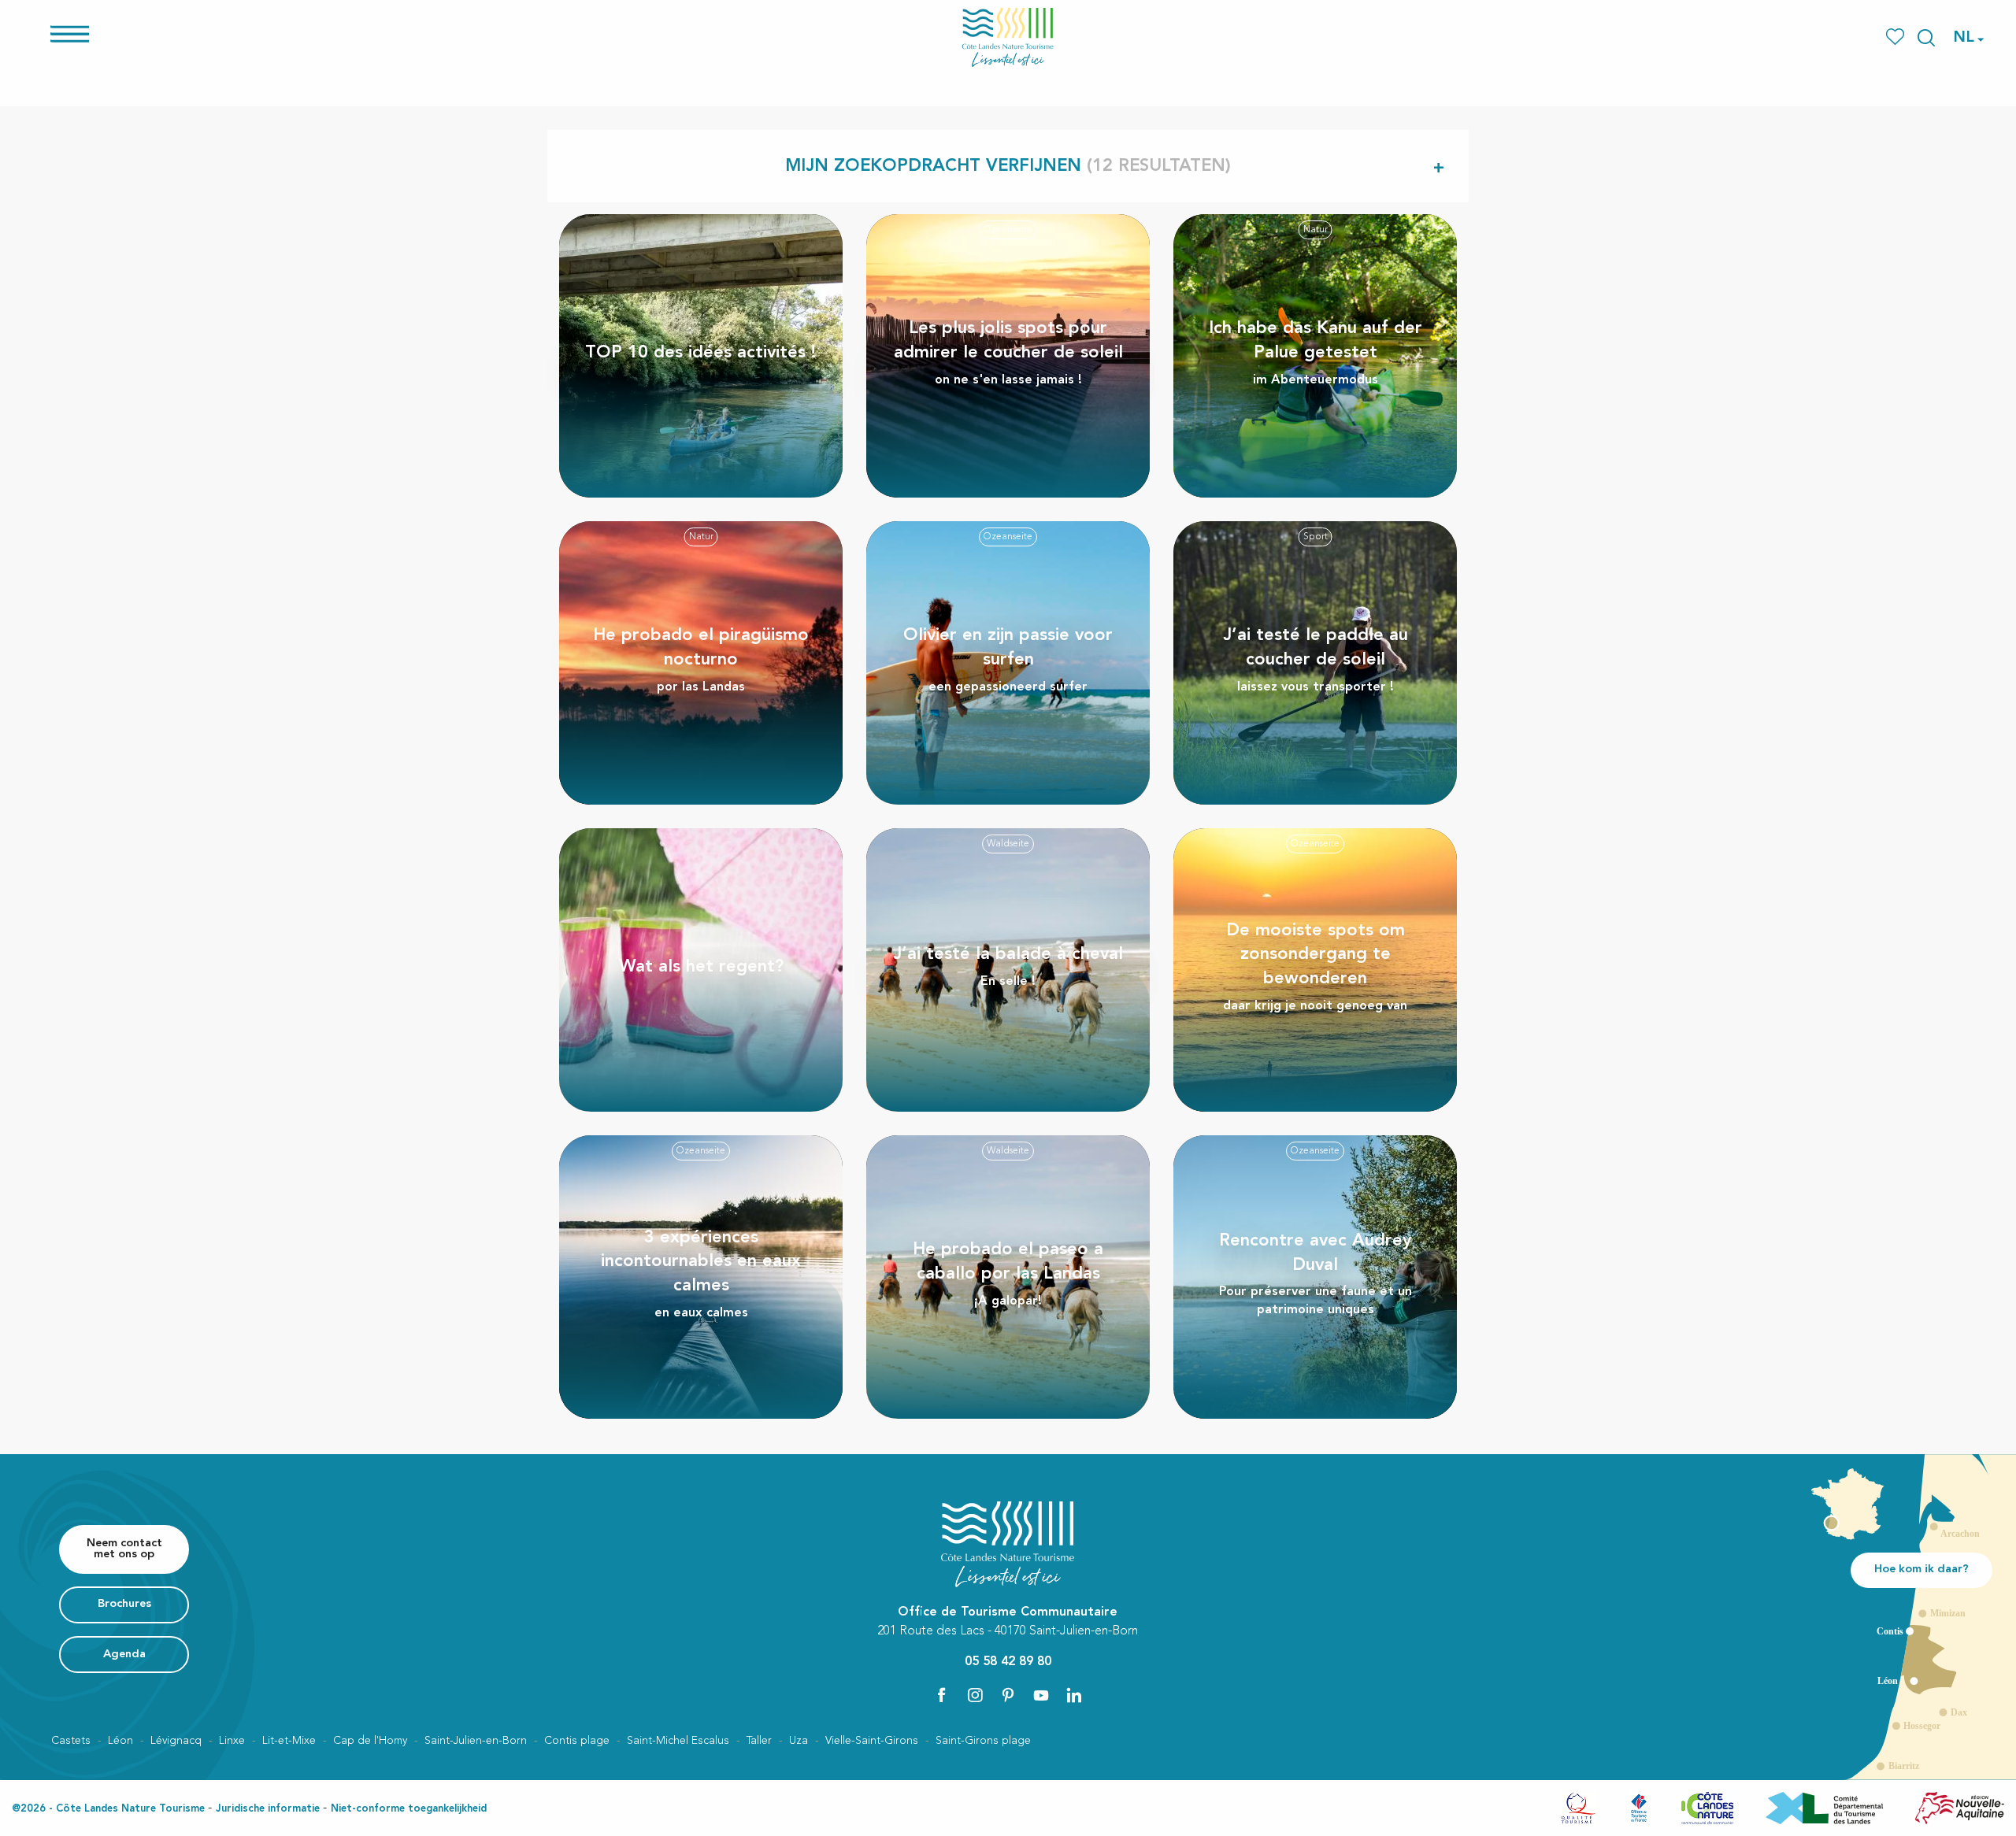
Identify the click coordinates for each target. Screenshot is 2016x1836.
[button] (1926, 38)
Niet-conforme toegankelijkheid (409, 1809)
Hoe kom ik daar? (1921, 1569)
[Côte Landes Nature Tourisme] (1008, 37)
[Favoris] (1897, 37)
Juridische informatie (268, 1809)
